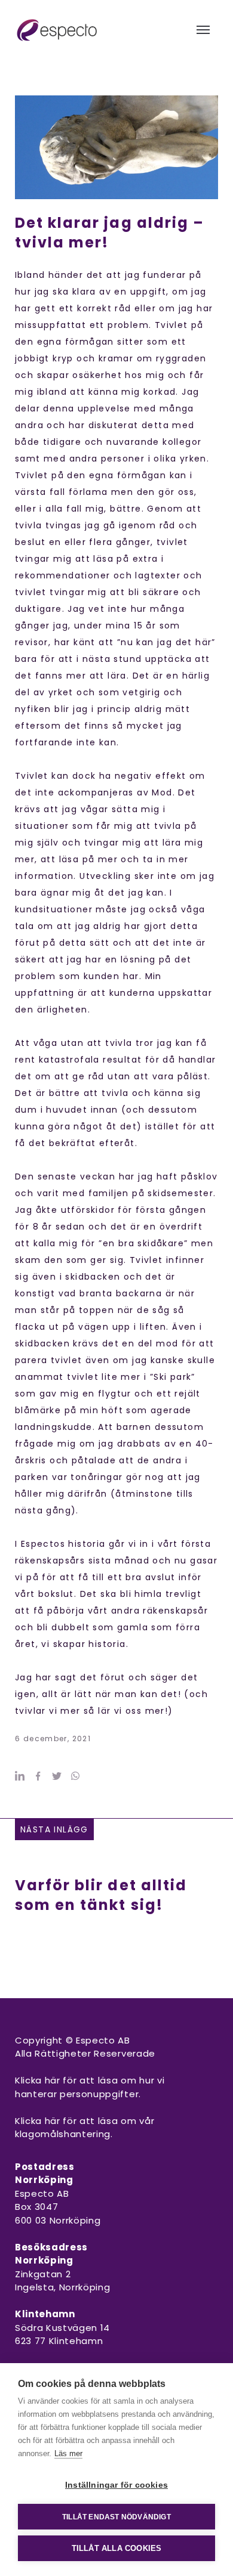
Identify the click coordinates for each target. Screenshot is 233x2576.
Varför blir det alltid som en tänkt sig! (101, 1895)
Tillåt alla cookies (117, 2548)
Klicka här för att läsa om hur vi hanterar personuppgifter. (90, 2087)
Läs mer (68, 2453)
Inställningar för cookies (116, 2485)
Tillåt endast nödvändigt (116, 2517)
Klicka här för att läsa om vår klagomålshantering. (85, 2128)
